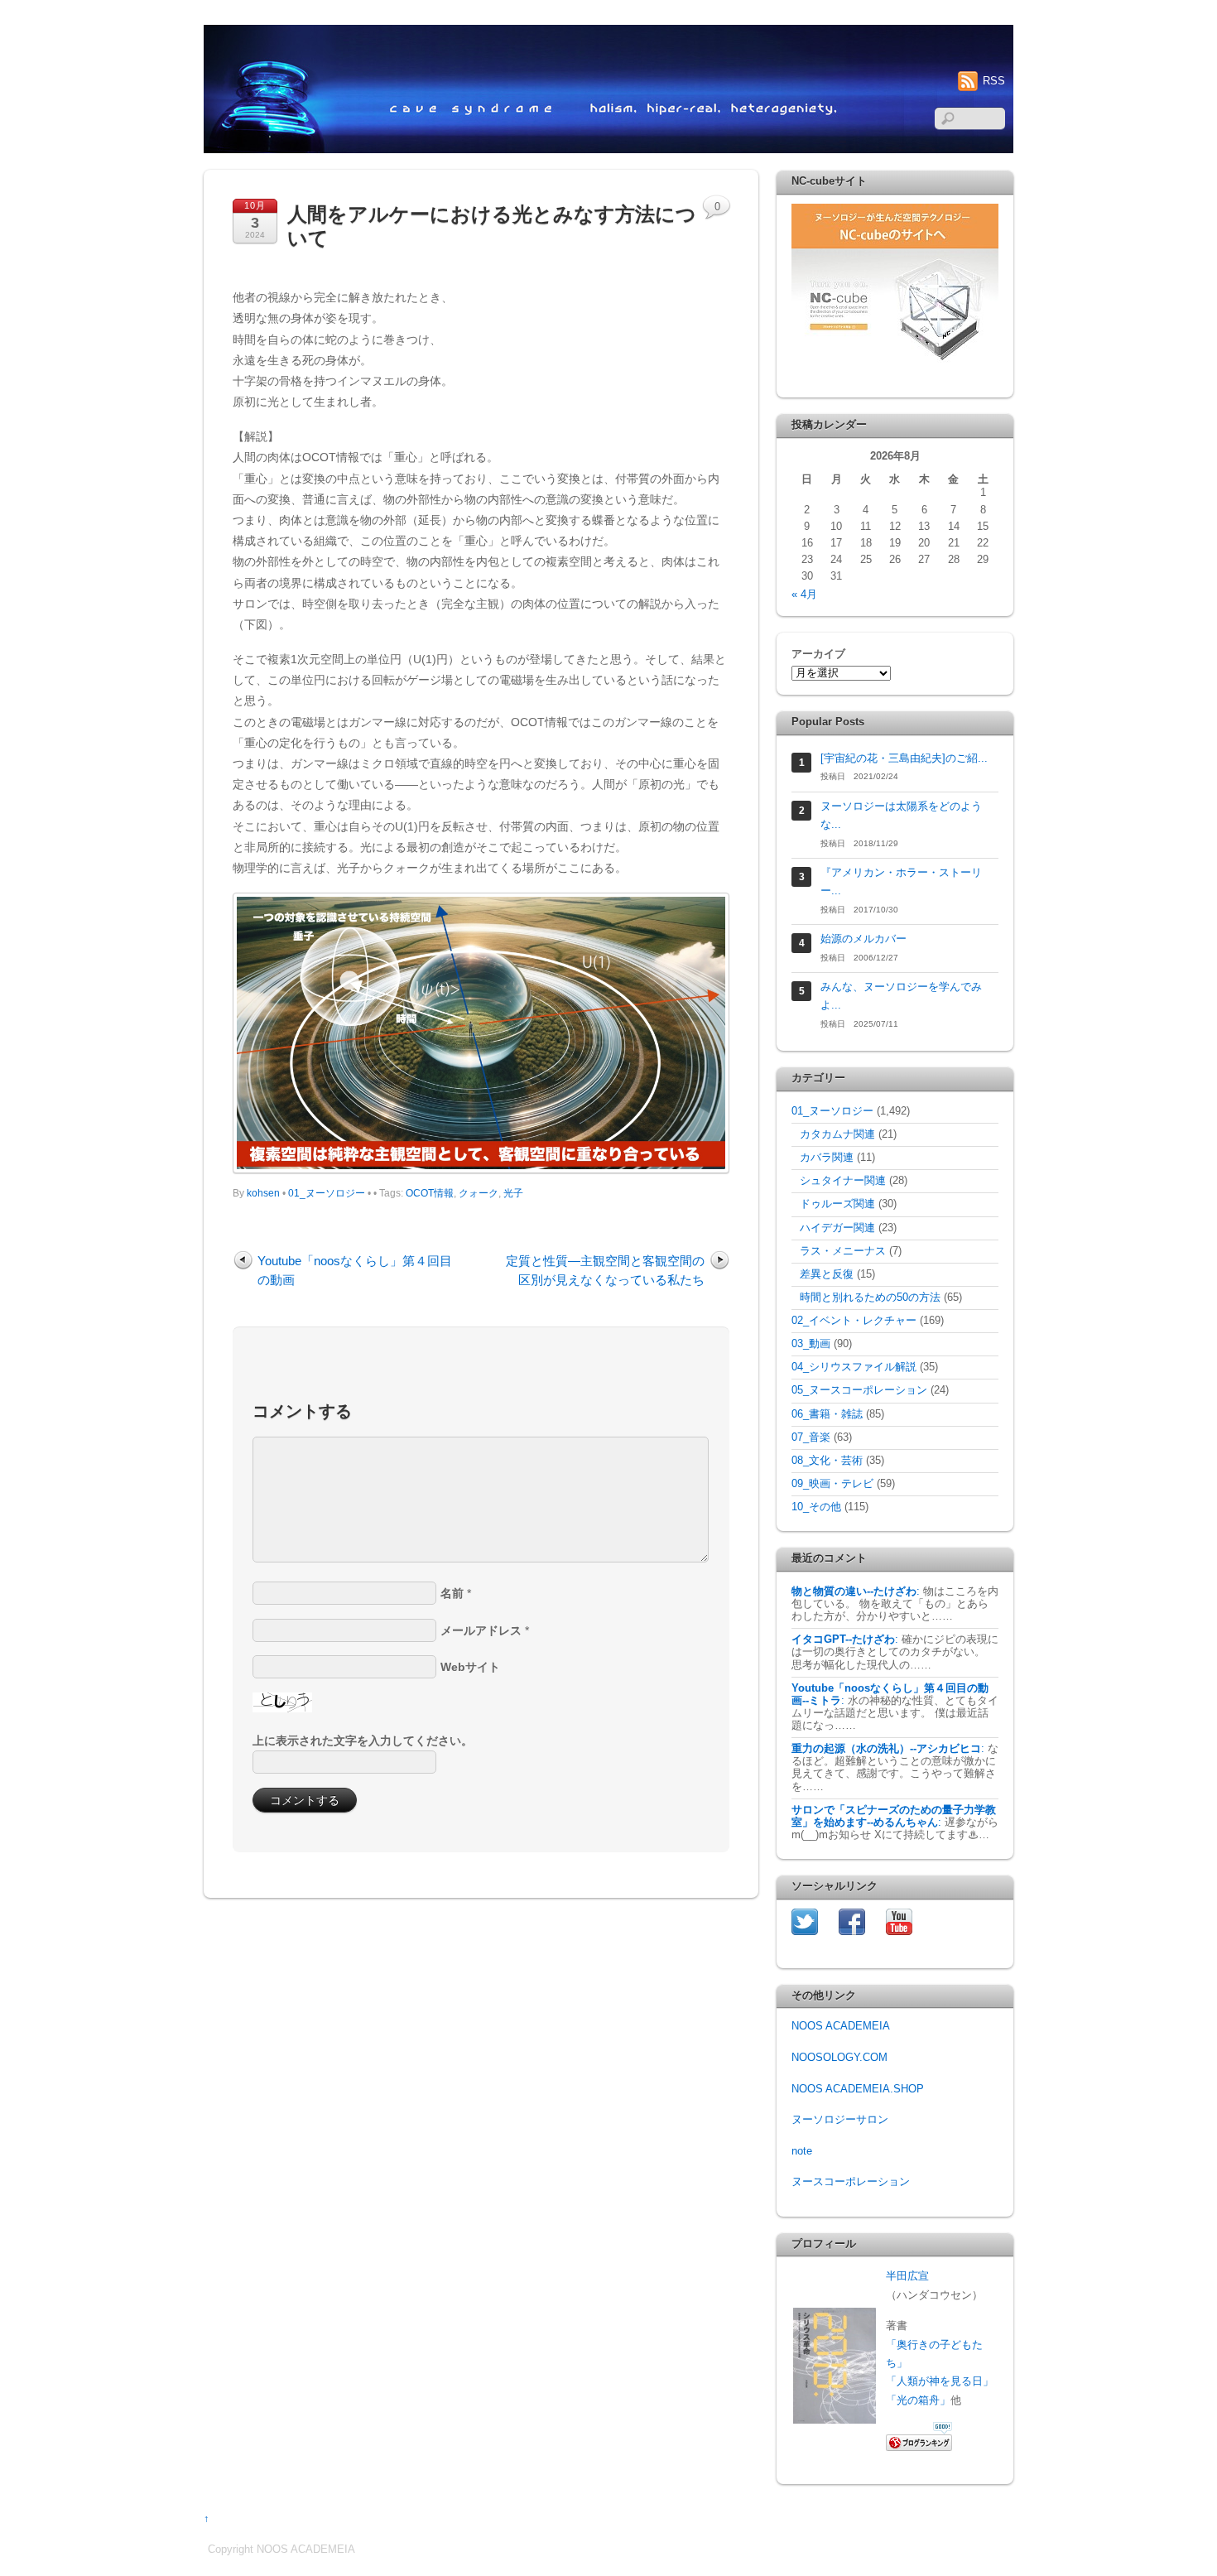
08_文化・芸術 (827, 1461)
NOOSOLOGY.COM (839, 2058)
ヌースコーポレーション (851, 2182)
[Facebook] (852, 1921)
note (802, 2151)
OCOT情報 (430, 1193)
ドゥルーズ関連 (837, 1204)
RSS (994, 81)
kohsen (263, 1193)
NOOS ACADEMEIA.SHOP (858, 2089)
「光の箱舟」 (918, 2400)
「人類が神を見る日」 (940, 2381)
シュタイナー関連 (843, 1181)
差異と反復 (827, 1274)
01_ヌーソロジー (327, 1193)
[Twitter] (805, 1921)
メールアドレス (481, 1630)
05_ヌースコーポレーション (859, 1390)
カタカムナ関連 (837, 1134)
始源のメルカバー (863, 939)
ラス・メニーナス (843, 1251)
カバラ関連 (827, 1158)
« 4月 (804, 595)
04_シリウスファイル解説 (854, 1367)
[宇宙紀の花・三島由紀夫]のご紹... (904, 758)
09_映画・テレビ (832, 1484)
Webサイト (470, 1667)
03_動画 (811, 1344)
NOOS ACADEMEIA (841, 2026)
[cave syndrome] (608, 147)
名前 (452, 1593)
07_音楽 (811, 1437)
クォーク (479, 1193)
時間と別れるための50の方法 (870, 1298)
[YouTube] (899, 1921)
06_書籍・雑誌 (827, 1414)
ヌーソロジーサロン (840, 2120)
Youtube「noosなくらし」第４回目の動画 (355, 1270)
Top (1178, 2537)
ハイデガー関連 (837, 1228)
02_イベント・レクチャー (854, 1321)
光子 (513, 1193)
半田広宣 (907, 2276)
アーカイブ (818, 654)
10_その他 (816, 1507)
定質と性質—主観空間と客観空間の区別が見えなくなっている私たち (605, 1270)
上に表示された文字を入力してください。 (363, 1741)
